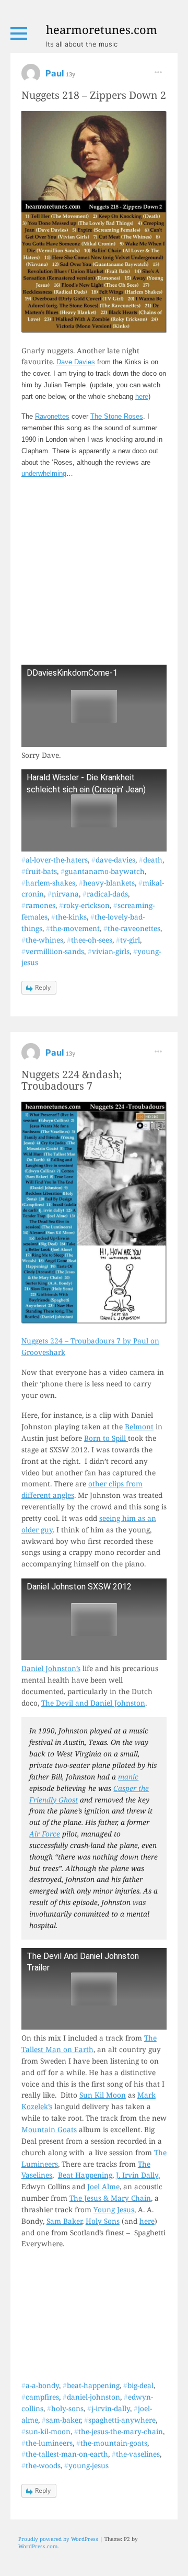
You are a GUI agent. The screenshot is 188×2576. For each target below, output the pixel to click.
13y (70, 74)
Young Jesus (114, 2209)
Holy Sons (103, 2221)
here (142, 396)
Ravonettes (52, 416)
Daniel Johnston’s (51, 1668)
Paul (56, 73)
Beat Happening (85, 2175)
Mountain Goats (49, 2129)
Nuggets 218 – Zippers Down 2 (94, 95)
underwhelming (44, 473)
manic (128, 1777)
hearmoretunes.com (102, 29)
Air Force (45, 1834)
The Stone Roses (117, 416)
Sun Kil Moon (103, 2095)
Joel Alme (103, 2186)
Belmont (139, 1426)
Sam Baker (64, 2221)
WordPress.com (38, 2546)
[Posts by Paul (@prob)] (31, 77)
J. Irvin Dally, (138, 2175)
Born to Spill (106, 1438)
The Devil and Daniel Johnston (93, 1703)
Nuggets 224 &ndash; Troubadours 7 (72, 1080)
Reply (43, 987)
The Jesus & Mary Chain (110, 2198)
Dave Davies (76, 362)
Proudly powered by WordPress (58, 2539)
